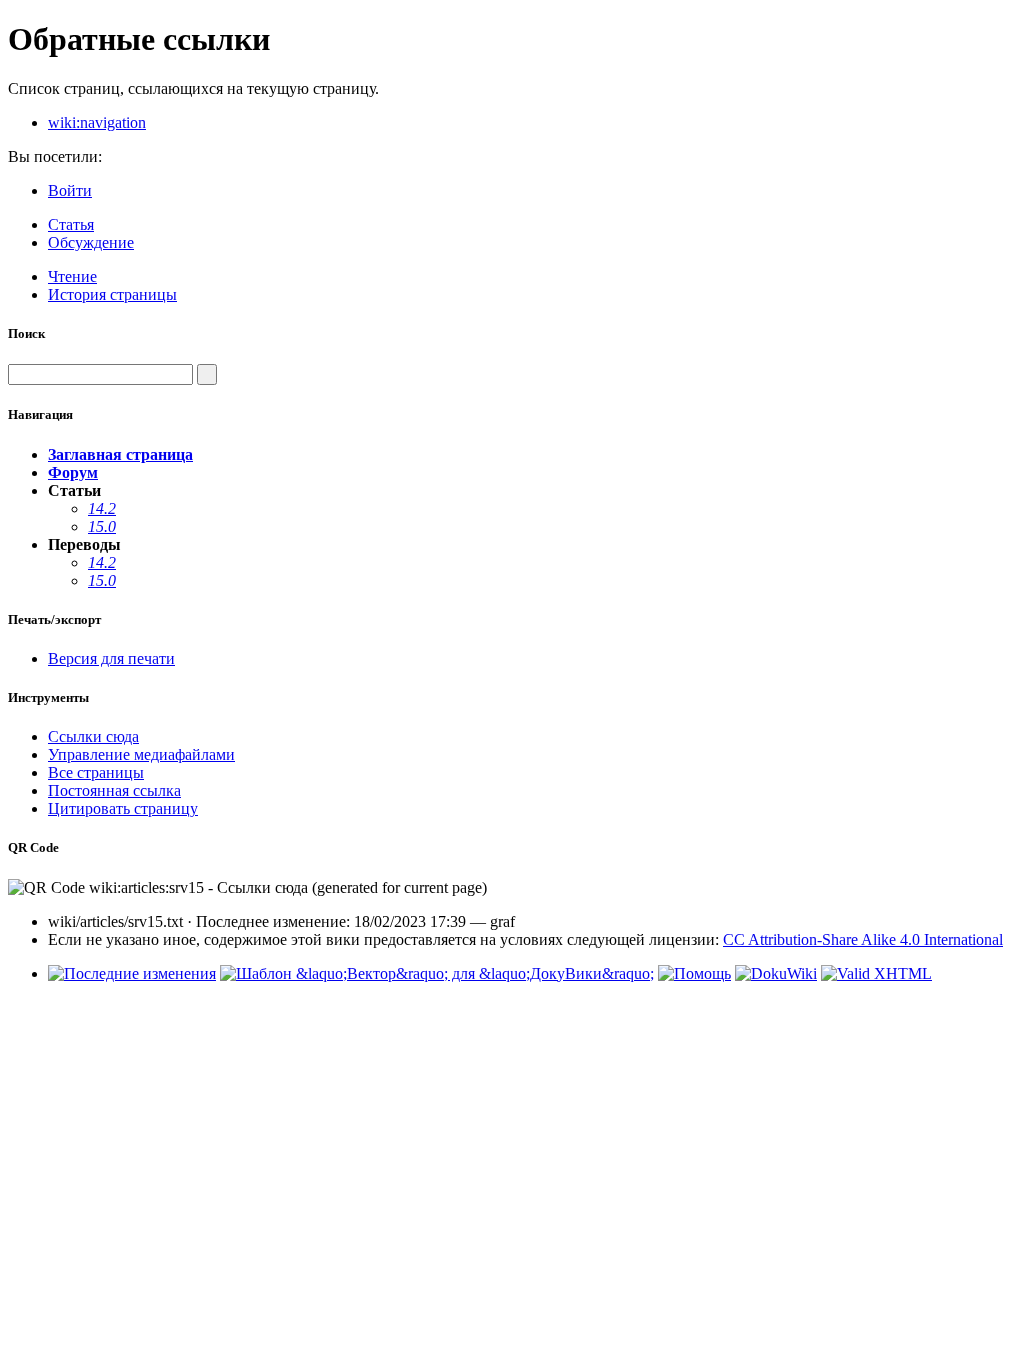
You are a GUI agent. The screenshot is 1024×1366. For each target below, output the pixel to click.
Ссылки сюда (93, 736)
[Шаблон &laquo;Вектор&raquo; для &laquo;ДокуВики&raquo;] (437, 973)
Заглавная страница (120, 454)
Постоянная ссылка (114, 790)
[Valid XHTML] (876, 973)
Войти (70, 190)
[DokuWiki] (776, 973)
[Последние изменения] (132, 973)
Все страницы (96, 772)
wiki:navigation (97, 122)
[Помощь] (694, 973)
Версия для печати (111, 658)
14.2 (102, 508)
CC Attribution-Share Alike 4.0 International (863, 939)
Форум (73, 472)
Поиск (26, 333)
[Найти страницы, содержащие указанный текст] (207, 374)
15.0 (102, 526)
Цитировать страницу (123, 808)
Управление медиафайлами (141, 754)
